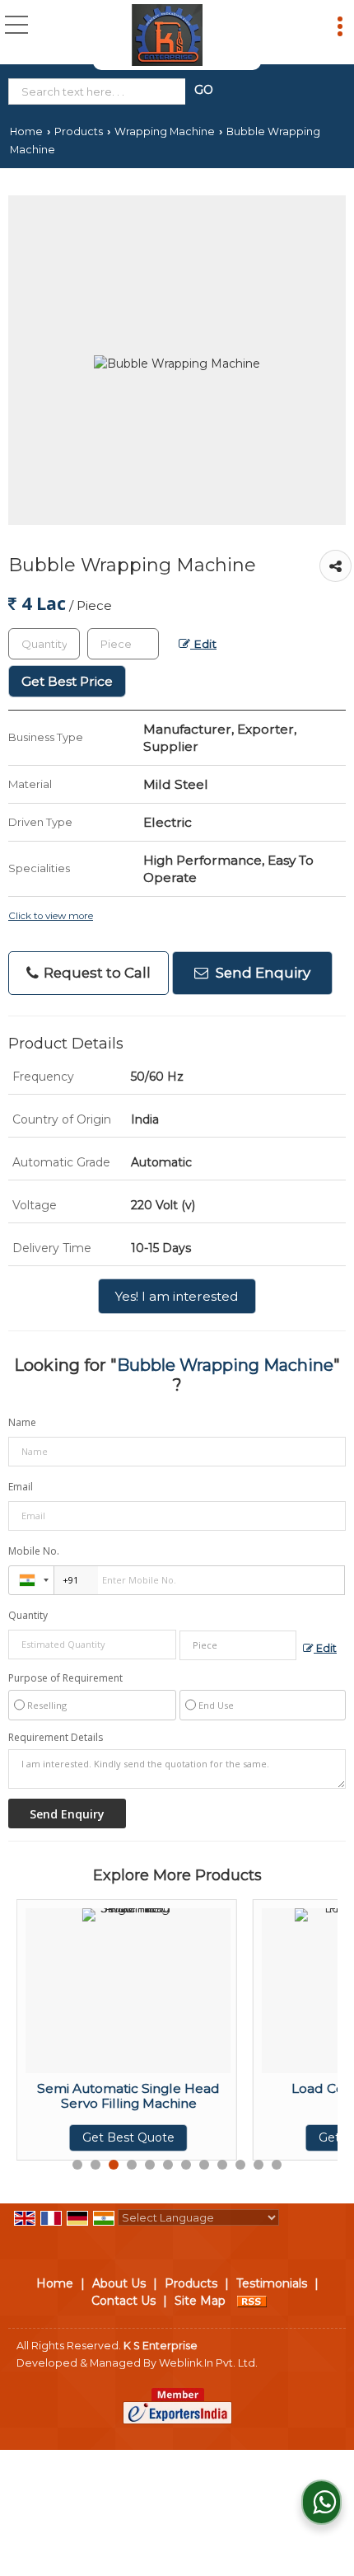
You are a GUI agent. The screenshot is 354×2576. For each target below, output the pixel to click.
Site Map (200, 2301)
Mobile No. (34, 1551)
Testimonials (272, 2283)
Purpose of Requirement (65, 1678)
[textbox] (100, 91)
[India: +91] (31, 1580)
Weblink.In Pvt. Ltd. (208, 2363)
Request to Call (95, 973)
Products (79, 131)
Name (22, 1422)
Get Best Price (67, 681)
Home (26, 131)
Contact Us (123, 2301)
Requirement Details (56, 1738)
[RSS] (252, 2301)
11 (259, 2165)
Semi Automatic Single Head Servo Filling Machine (100, 2096)
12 (277, 2165)
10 (240, 2165)
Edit (203, 644)
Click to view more (51, 916)
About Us (119, 2283)
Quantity (28, 1615)
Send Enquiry (261, 973)
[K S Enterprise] (167, 35)
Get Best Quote (100, 2137)
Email (21, 1487)
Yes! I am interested (177, 1296)
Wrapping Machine (165, 131)
